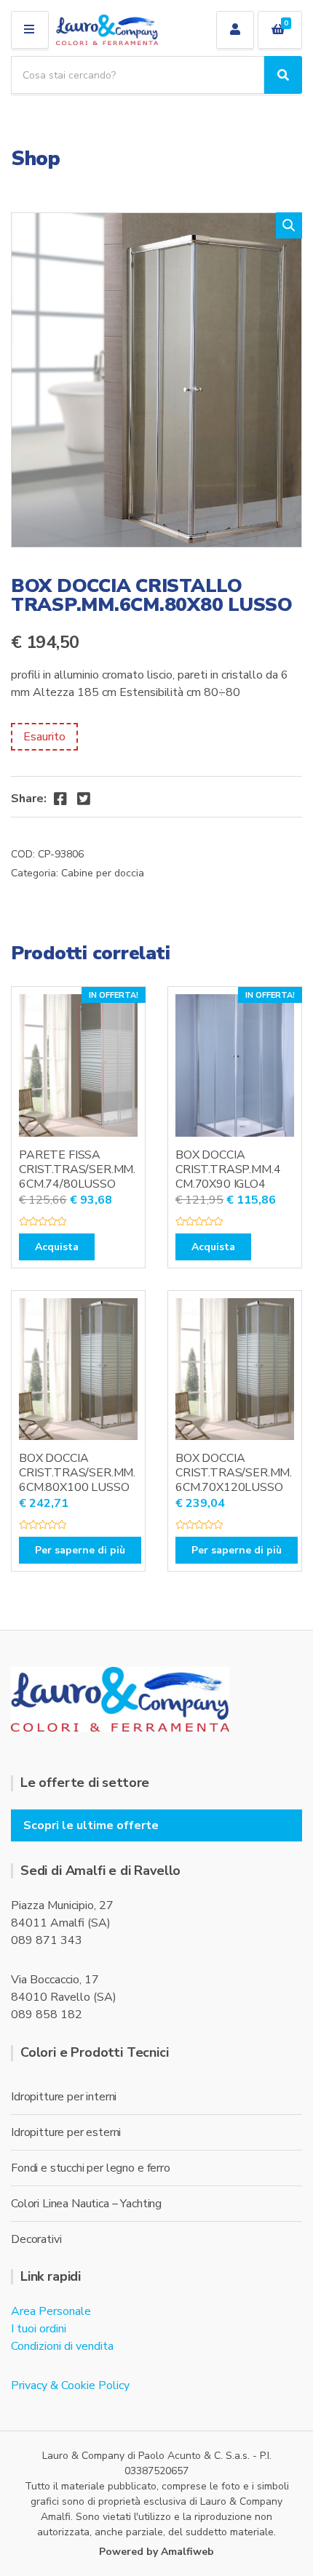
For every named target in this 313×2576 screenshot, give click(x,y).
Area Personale (51, 2311)
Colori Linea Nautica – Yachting (86, 2204)
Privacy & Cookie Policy (70, 2385)
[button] (289, 225)
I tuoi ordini (39, 2329)
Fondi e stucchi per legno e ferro (91, 2168)
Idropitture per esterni (66, 2132)
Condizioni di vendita (62, 2346)
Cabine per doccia (103, 873)
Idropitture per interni (64, 2097)
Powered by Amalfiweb (156, 2552)
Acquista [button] (57, 1247)
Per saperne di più (80, 1550)
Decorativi (36, 2239)
